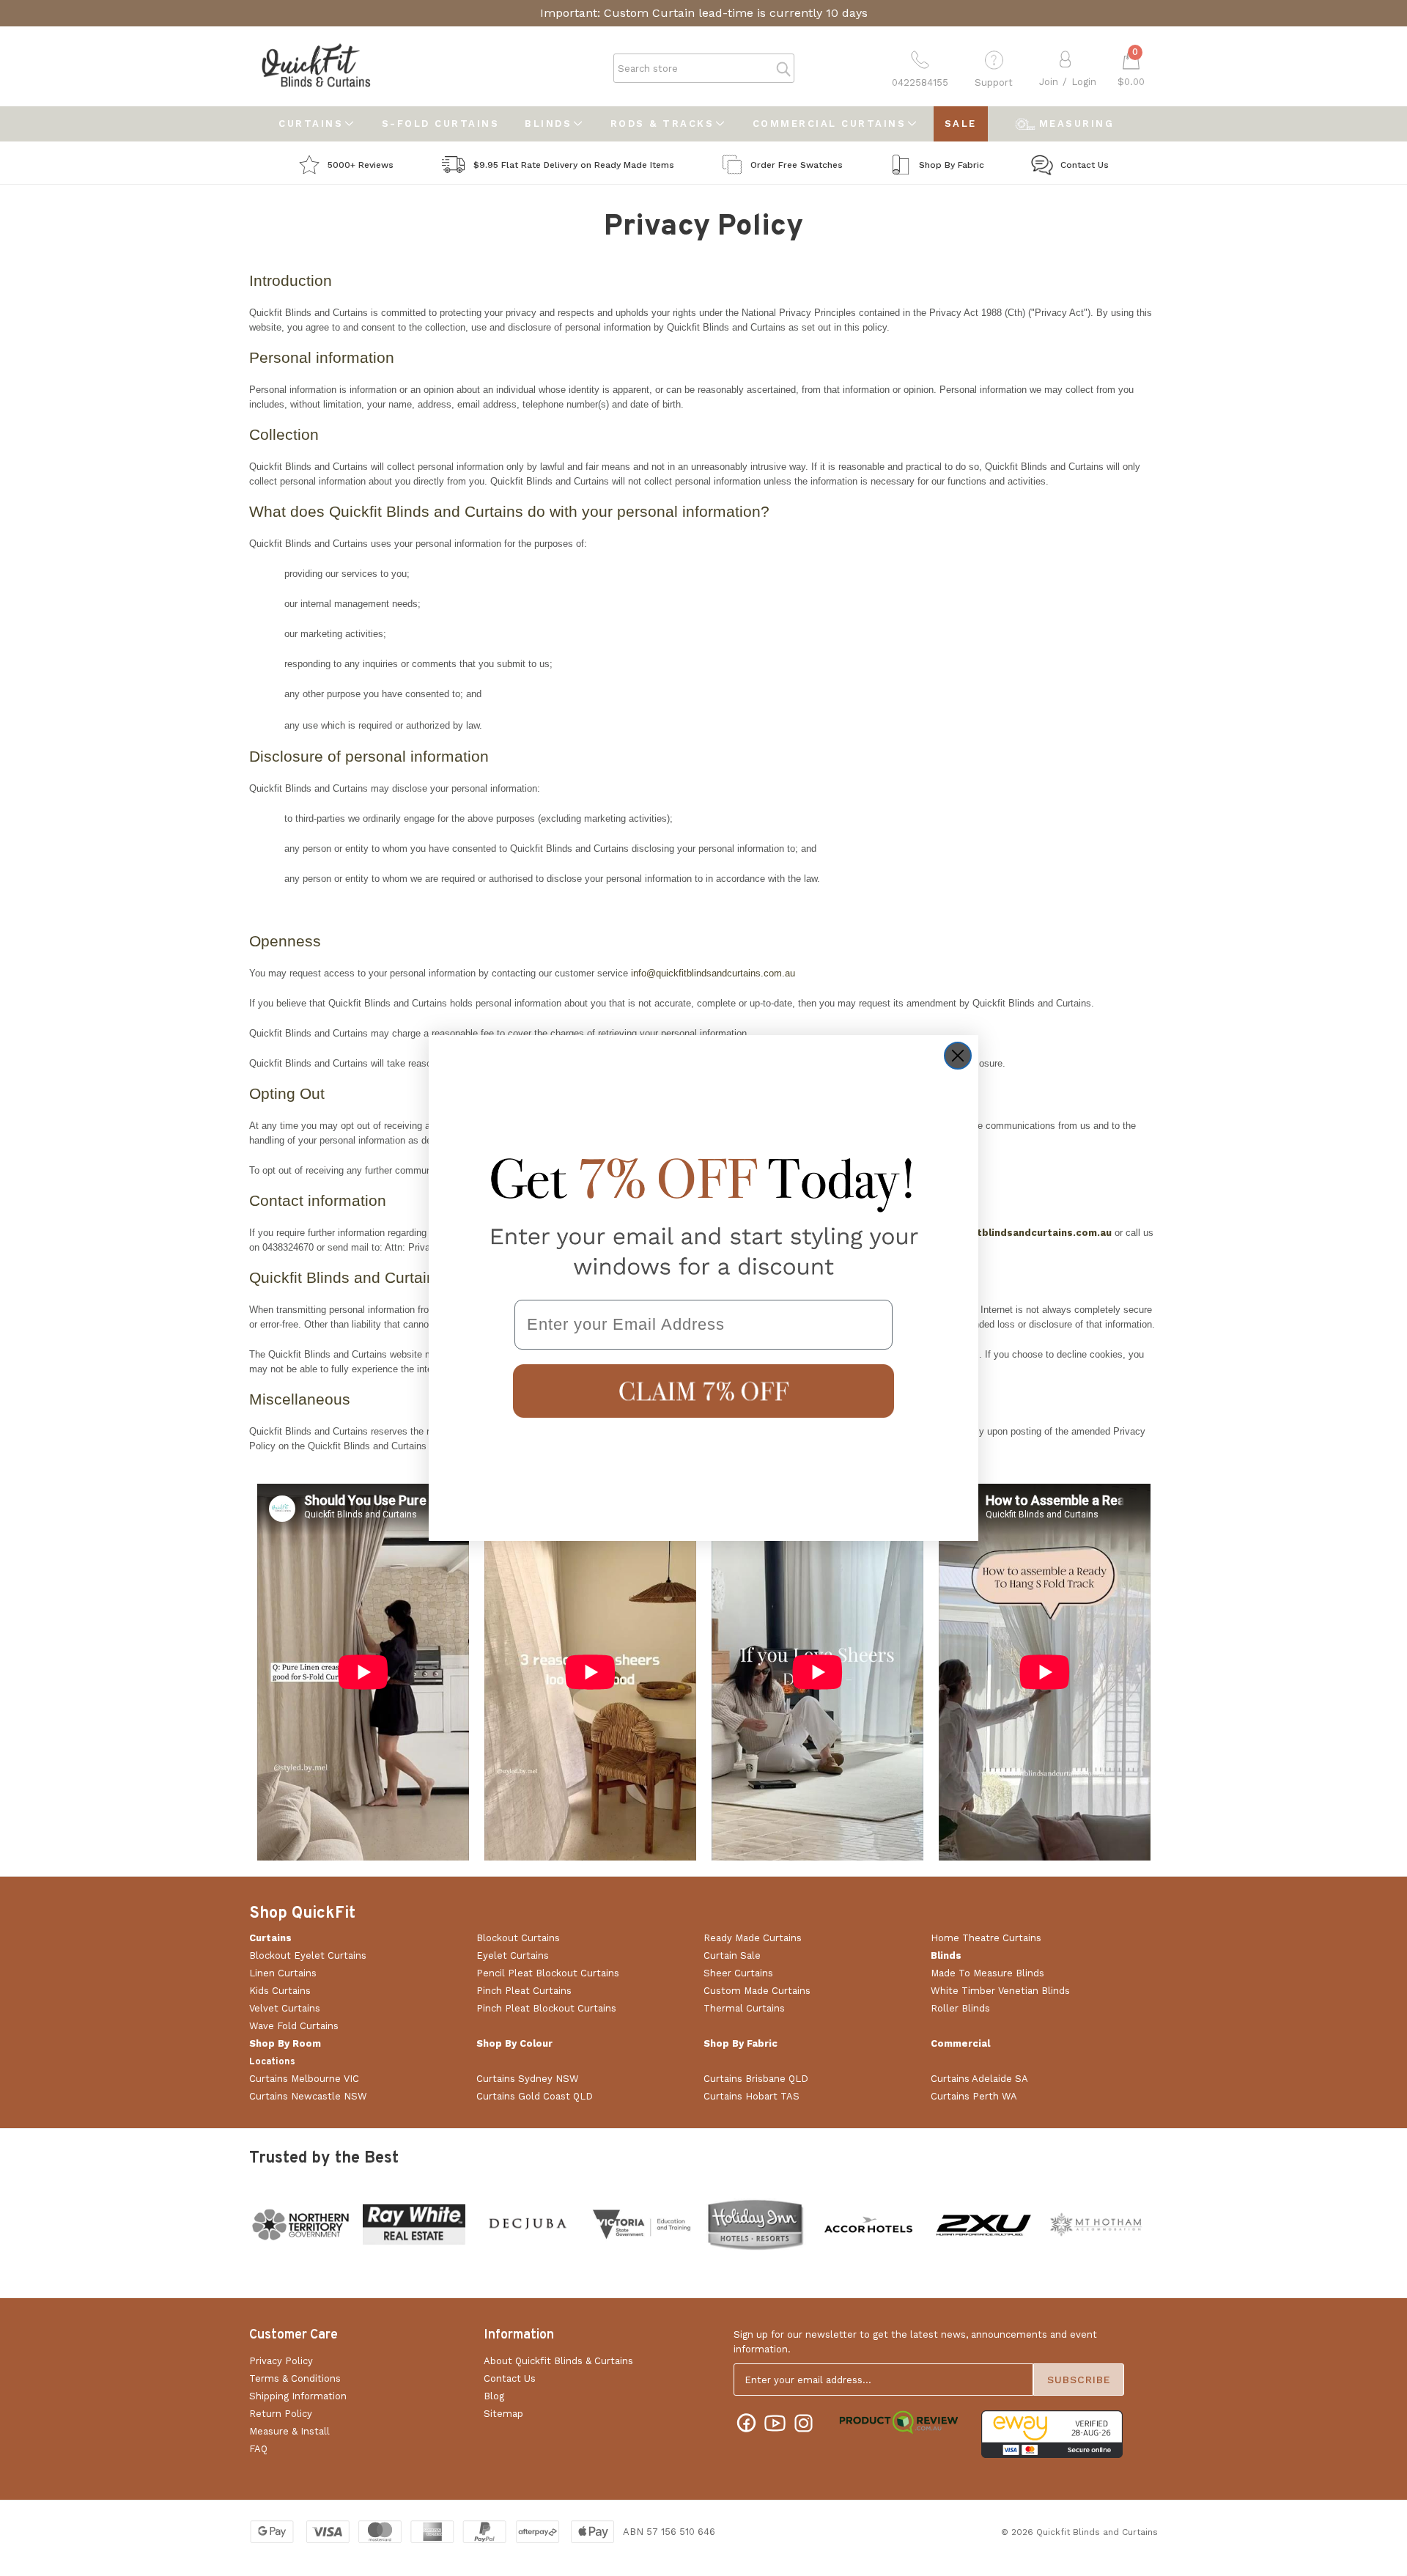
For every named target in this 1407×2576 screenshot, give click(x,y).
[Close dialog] (958, 1056)
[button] (703, 1391)
